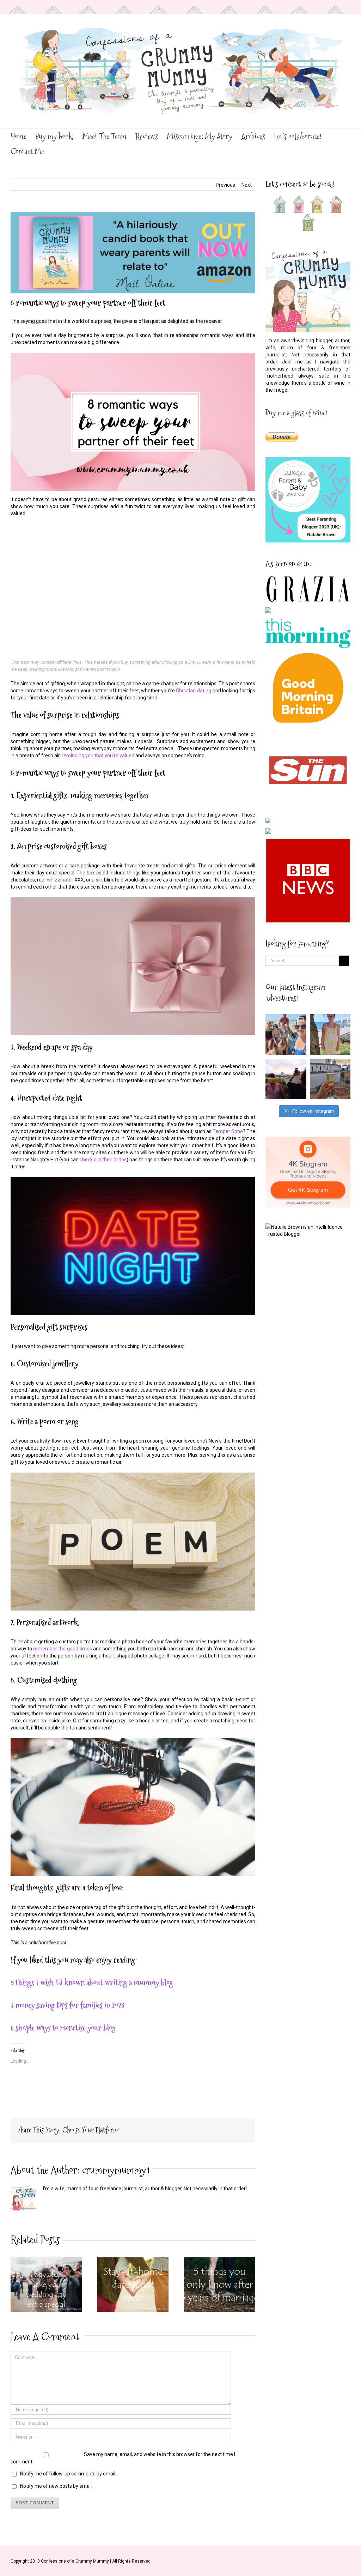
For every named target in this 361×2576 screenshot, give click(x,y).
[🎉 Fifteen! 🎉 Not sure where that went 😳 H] (330, 1035)
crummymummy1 (116, 2170)
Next (247, 185)
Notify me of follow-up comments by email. (68, 2474)
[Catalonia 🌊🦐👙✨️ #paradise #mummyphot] (286, 1035)
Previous (225, 185)
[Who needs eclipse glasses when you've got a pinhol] (286, 1079)
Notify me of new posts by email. (56, 2486)
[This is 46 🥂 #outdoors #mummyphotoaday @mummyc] (330, 1079)
